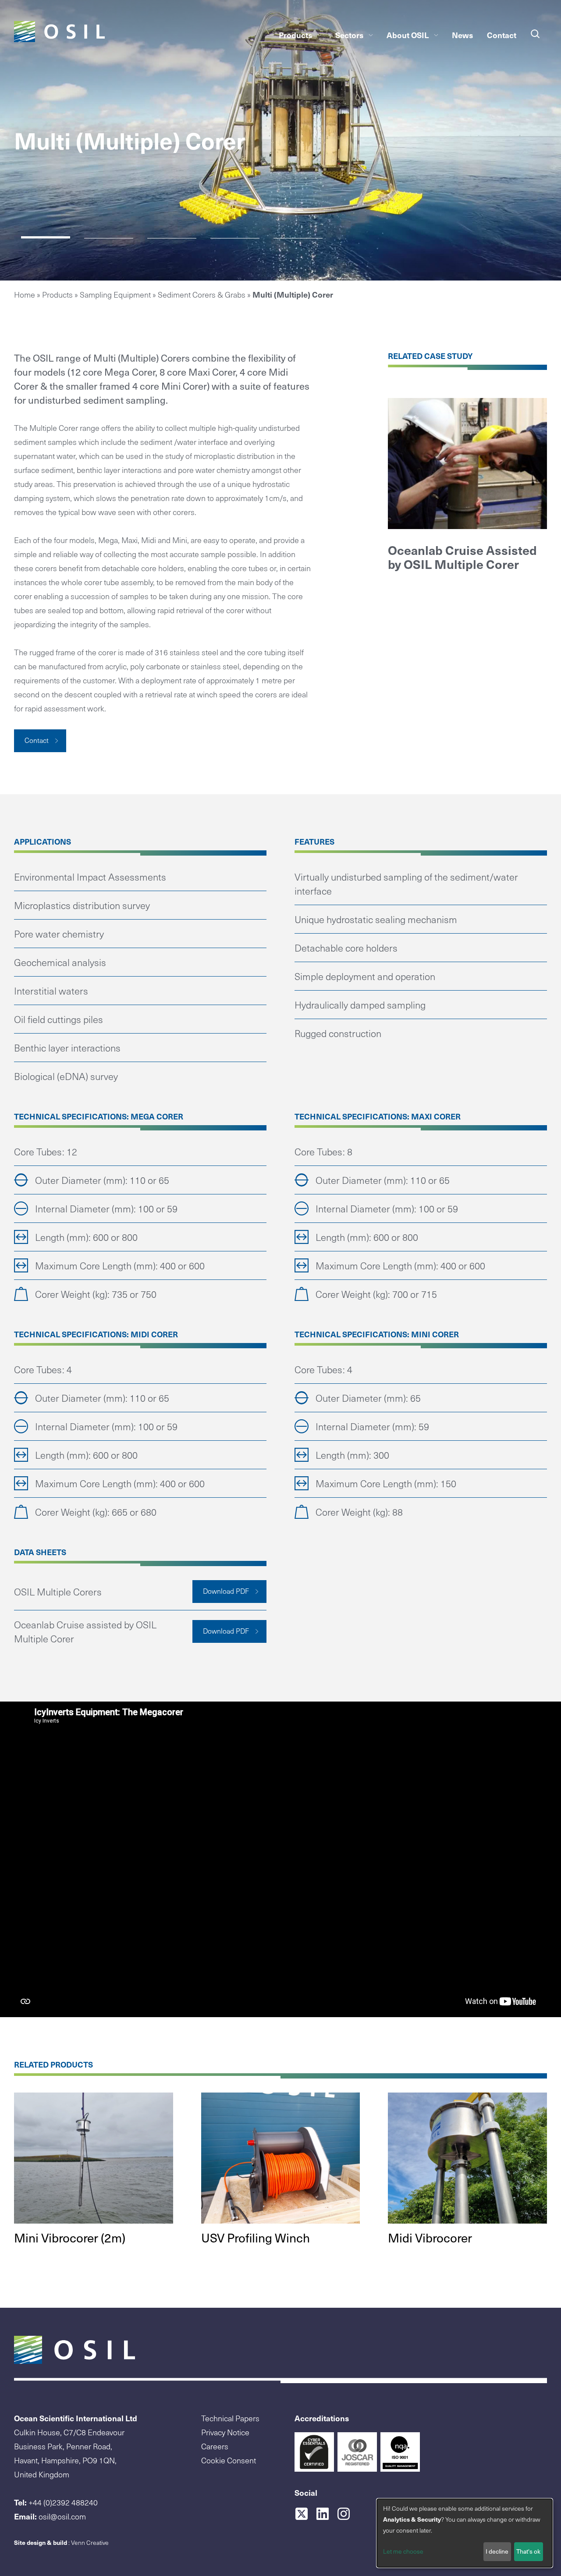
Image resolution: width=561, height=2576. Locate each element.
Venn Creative (90, 2542)
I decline (497, 2551)
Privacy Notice (225, 2432)
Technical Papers (230, 2418)
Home (25, 294)
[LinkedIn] (326, 2514)
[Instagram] (347, 2514)
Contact (502, 35)
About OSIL (408, 35)
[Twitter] (305, 2514)
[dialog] (465, 2533)
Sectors (349, 35)
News (462, 35)
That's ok (528, 2551)
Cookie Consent (229, 2460)
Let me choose (403, 2551)
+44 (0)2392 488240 (63, 2502)
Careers (215, 2446)
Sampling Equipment (115, 294)
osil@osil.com (62, 2516)
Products (295, 35)
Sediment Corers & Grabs (202, 294)
